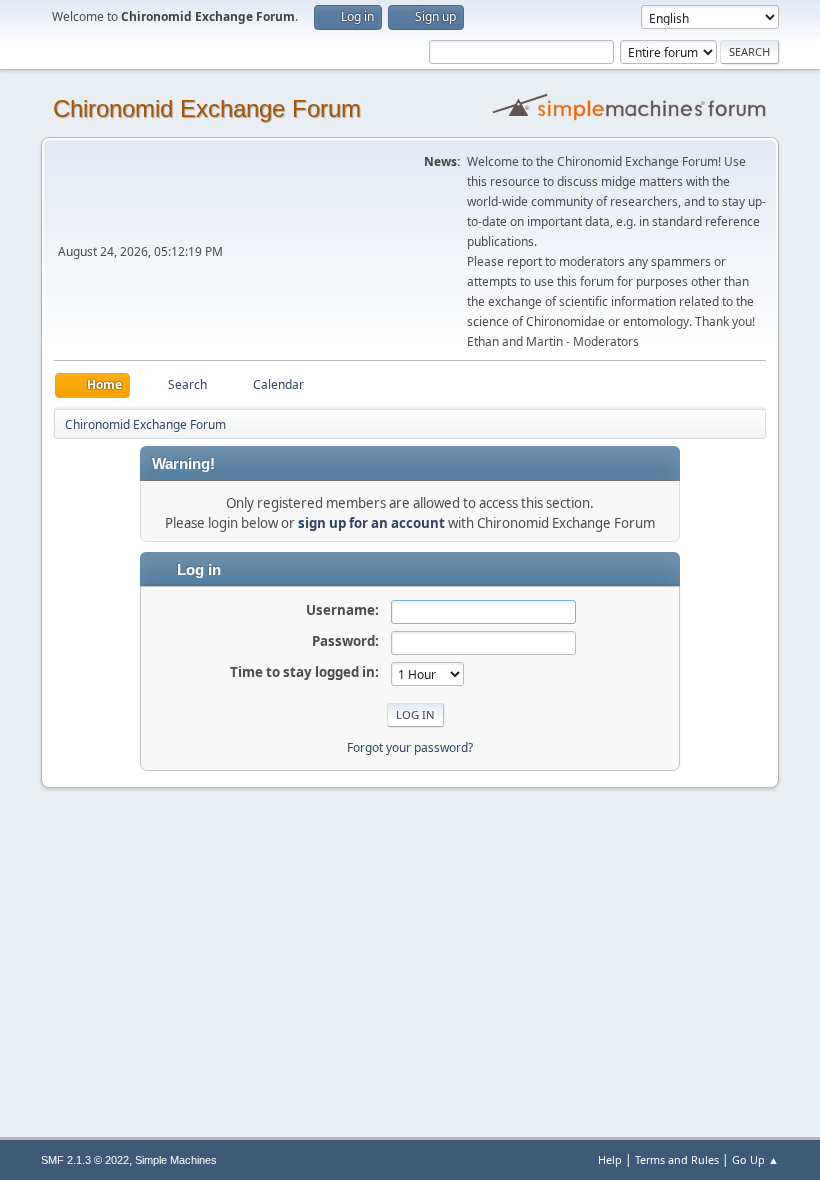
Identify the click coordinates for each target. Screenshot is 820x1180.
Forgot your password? (410, 747)
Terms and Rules (677, 1159)
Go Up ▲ (755, 1159)
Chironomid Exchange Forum (207, 108)
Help (610, 1159)
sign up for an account (371, 523)
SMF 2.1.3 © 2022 (85, 1160)
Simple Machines (176, 1160)
